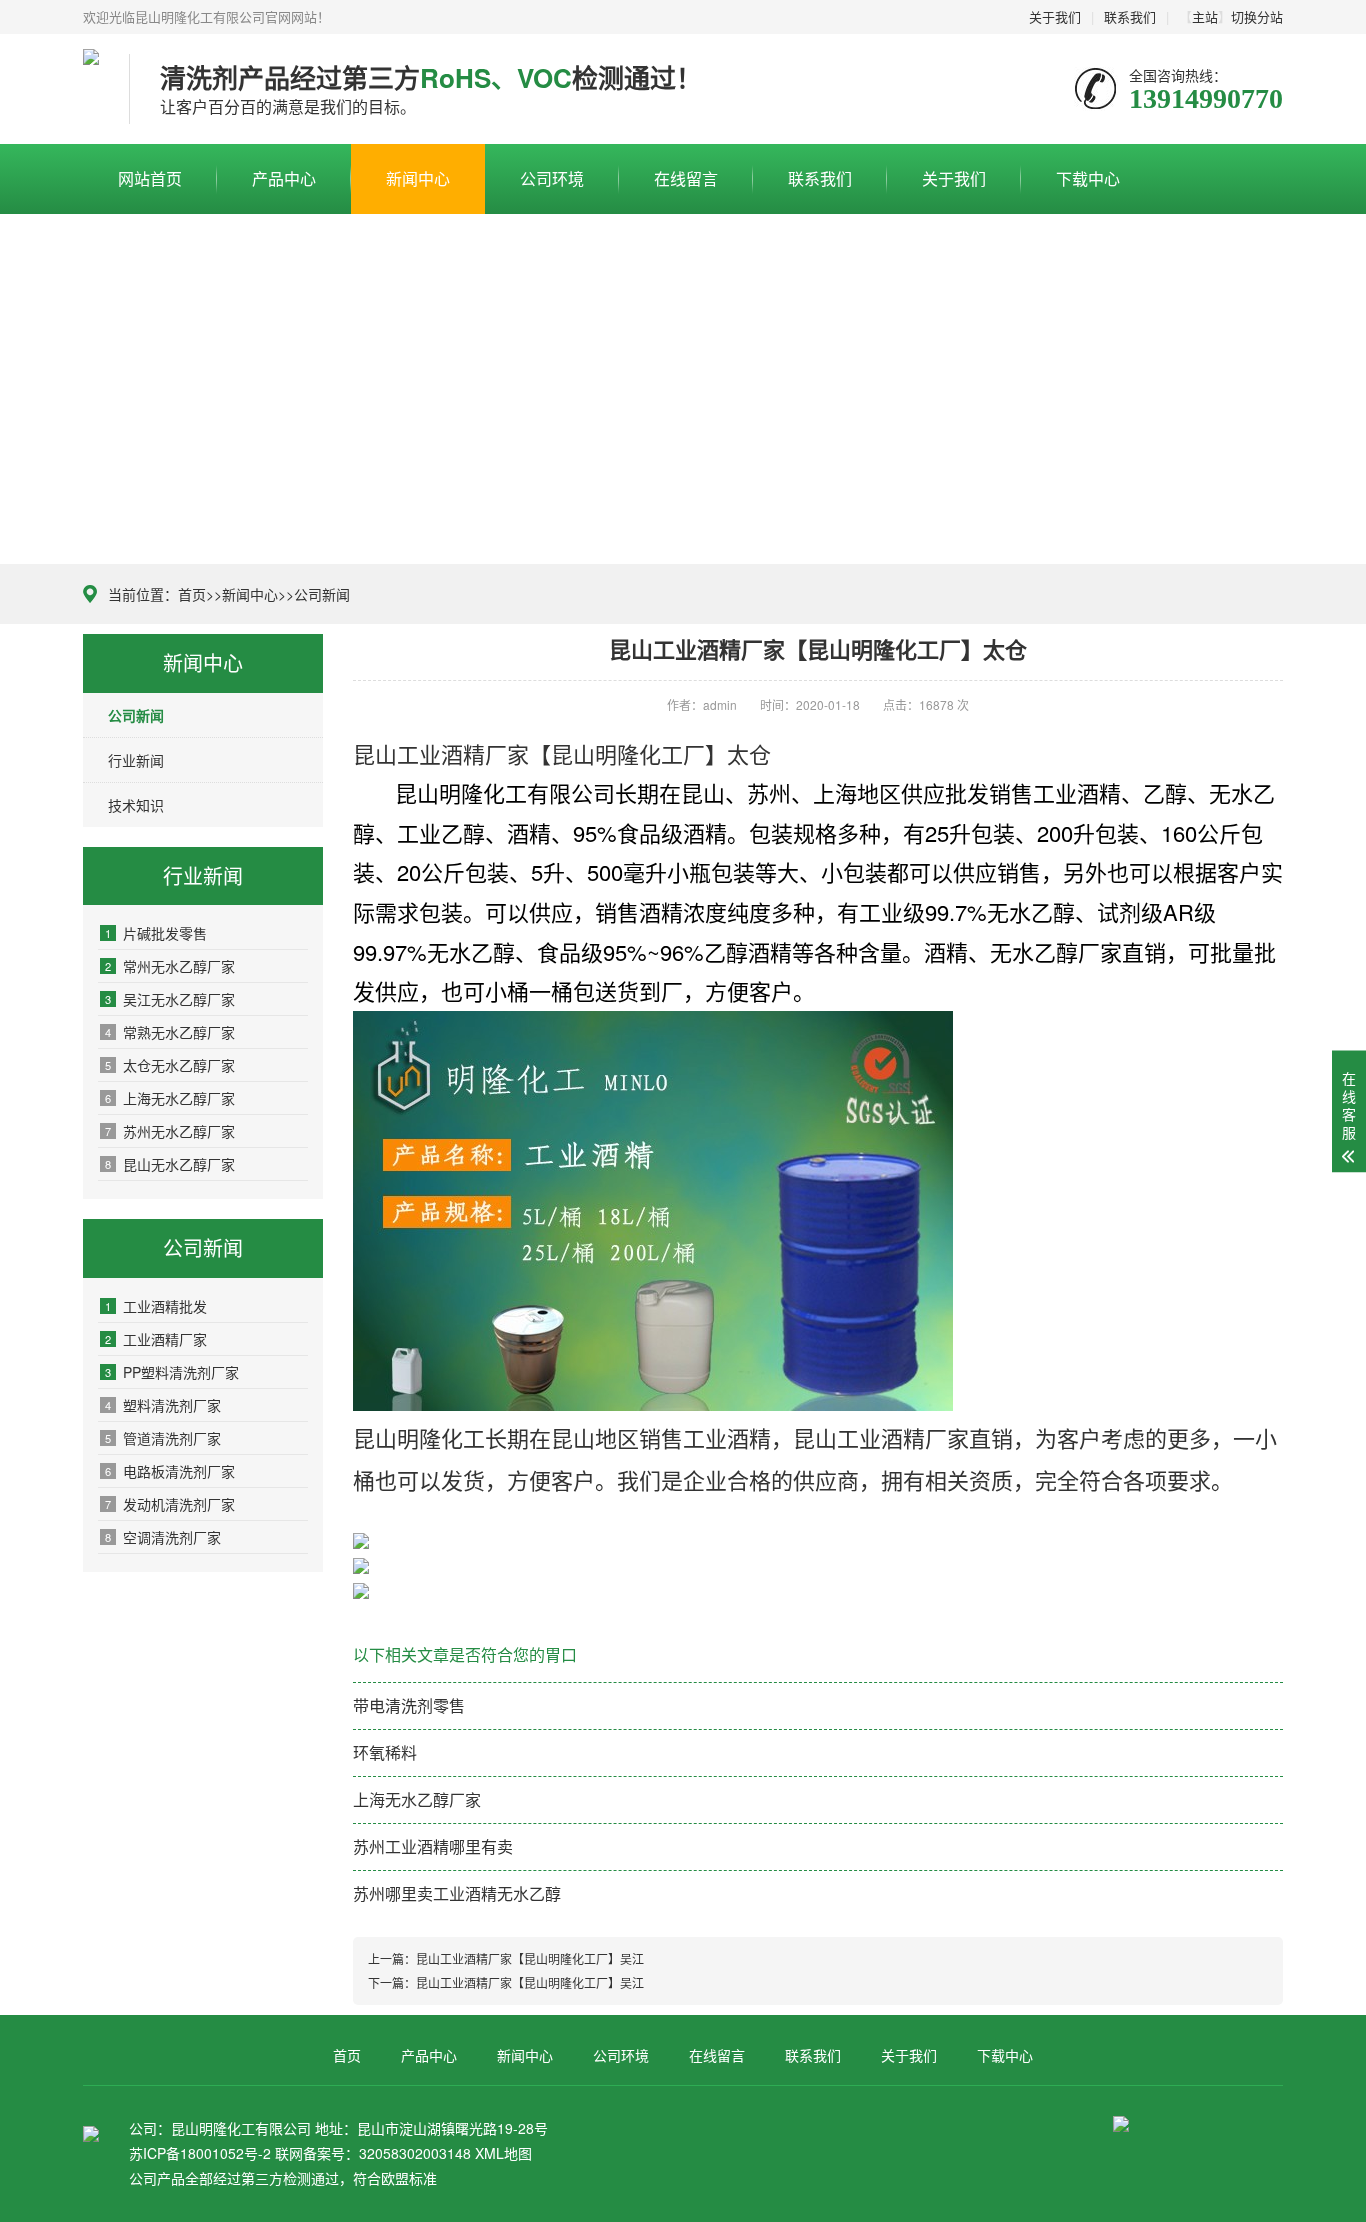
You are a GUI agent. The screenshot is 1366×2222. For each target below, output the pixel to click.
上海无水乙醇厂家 (170, 1098)
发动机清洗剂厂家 (170, 1504)
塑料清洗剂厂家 (163, 1405)
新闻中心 (418, 178)
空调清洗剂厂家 (163, 1537)
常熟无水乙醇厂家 (170, 1032)
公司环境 (552, 178)
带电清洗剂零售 (409, 1705)
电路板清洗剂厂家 (170, 1471)
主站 (1205, 16)
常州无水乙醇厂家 (170, 966)
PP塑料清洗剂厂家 (172, 1372)
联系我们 (1130, 16)
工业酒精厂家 (156, 1339)
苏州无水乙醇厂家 (170, 1131)
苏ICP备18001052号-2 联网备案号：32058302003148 (300, 2153)
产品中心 (284, 178)
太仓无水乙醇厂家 (170, 1065)
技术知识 (136, 805)
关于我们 (1055, 16)
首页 (192, 594)
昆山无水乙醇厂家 (170, 1164)
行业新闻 (136, 760)
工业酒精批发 (156, 1306)
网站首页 (150, 178)
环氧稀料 (385, 1752)
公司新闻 (322, 594)
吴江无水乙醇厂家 (170, 999)
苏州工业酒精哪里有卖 (433, 1846)
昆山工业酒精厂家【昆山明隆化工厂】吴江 (530, 1958)
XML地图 (503, 2153)
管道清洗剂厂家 (163, 1438)
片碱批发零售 (156, 933)
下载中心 (1088, 178)
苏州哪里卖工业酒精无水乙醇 (457, 1893)
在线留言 (686, 178)
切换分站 (1257, 16)
